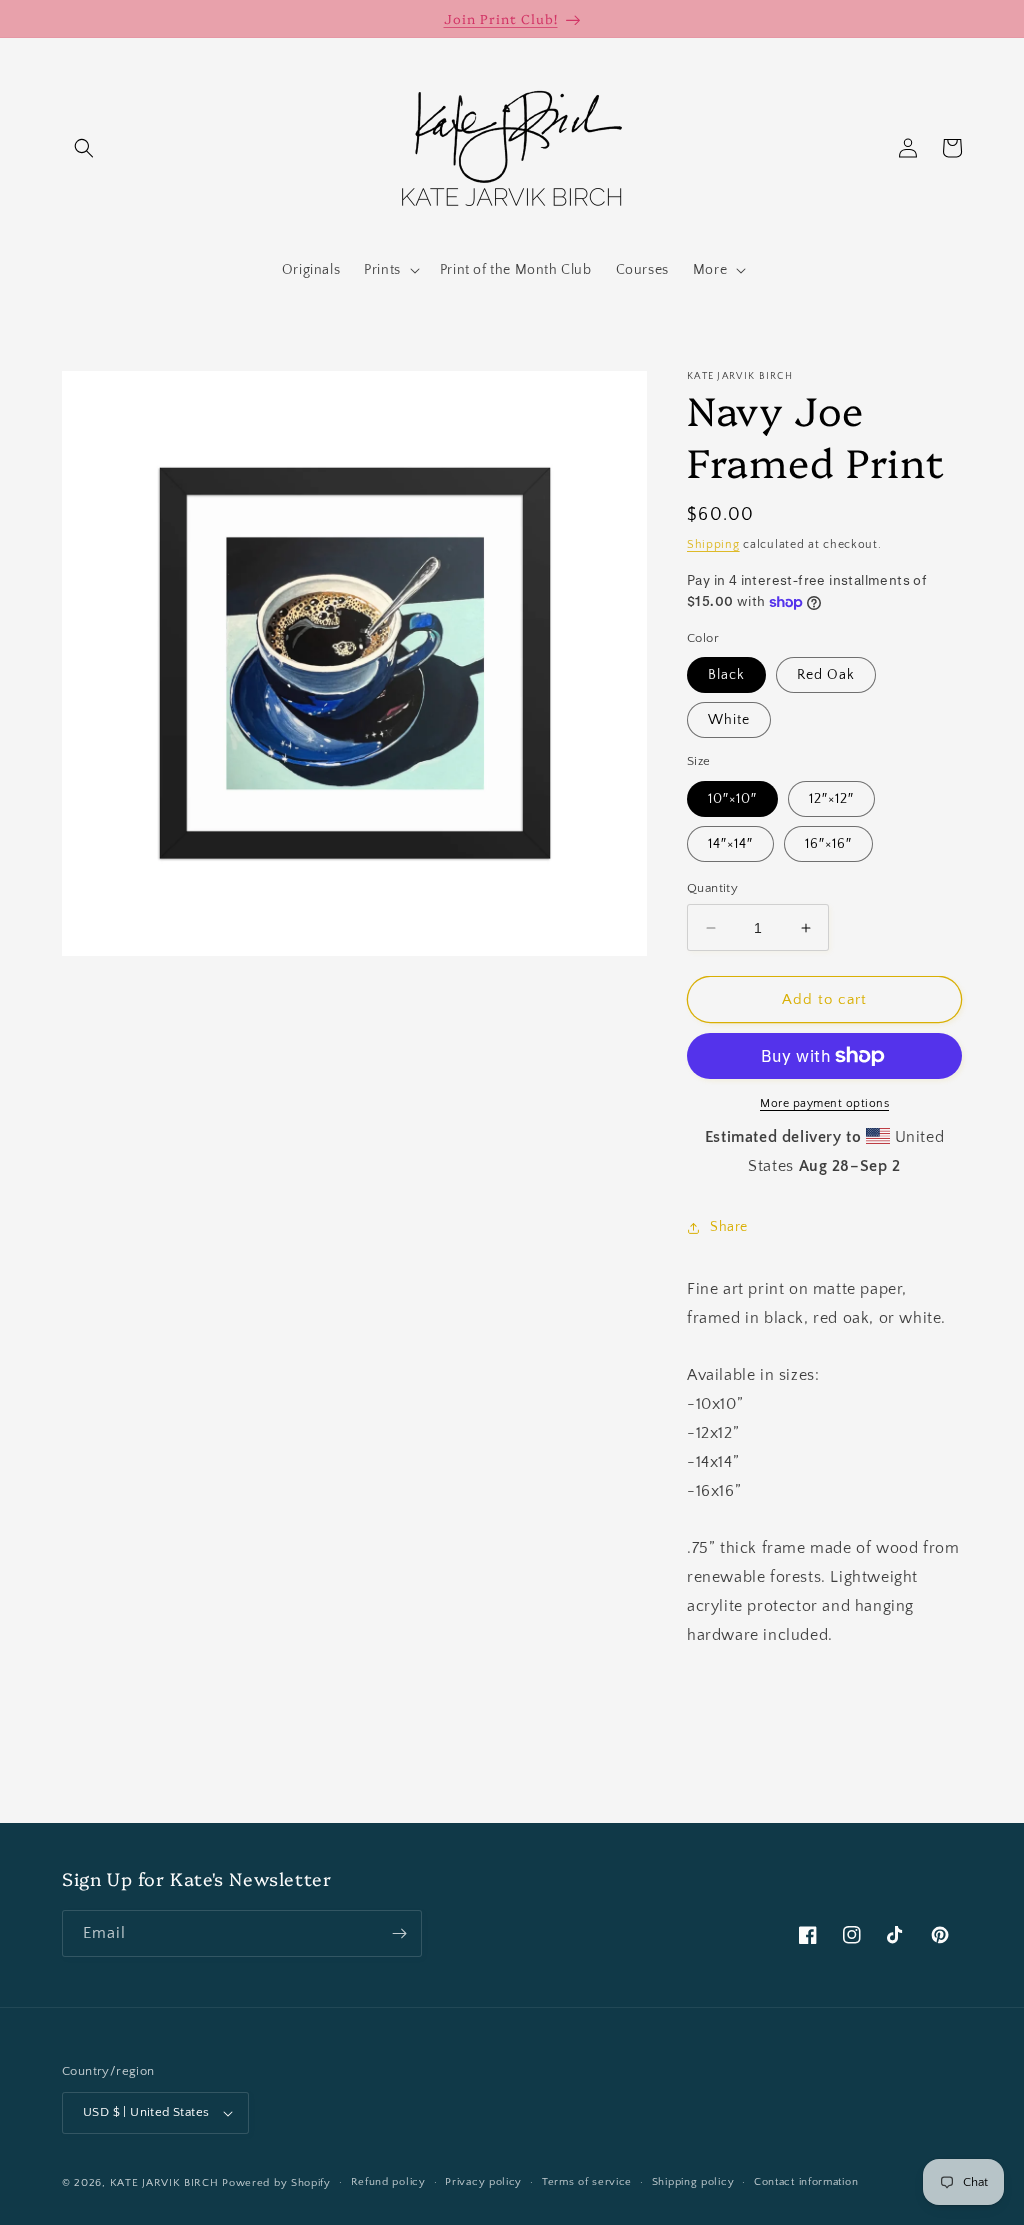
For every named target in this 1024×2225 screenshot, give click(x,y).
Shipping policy (693, 2182)
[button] (84, 148)
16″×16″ (828, 844)
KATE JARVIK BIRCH (164, 2183)
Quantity (712, 888)
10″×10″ (732, 799)
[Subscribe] (399, 1933)
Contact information (806, 2182)
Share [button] (729, 1227)
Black (726, 675)
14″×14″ (730, 844)
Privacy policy (483, 2182)
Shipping (713, 544)
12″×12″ (831, 799)
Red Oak (826, 675)
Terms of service (587, 2182)
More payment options (824, 1103)
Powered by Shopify (276, 2183)
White (729, 720)
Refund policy (388, 2182)
